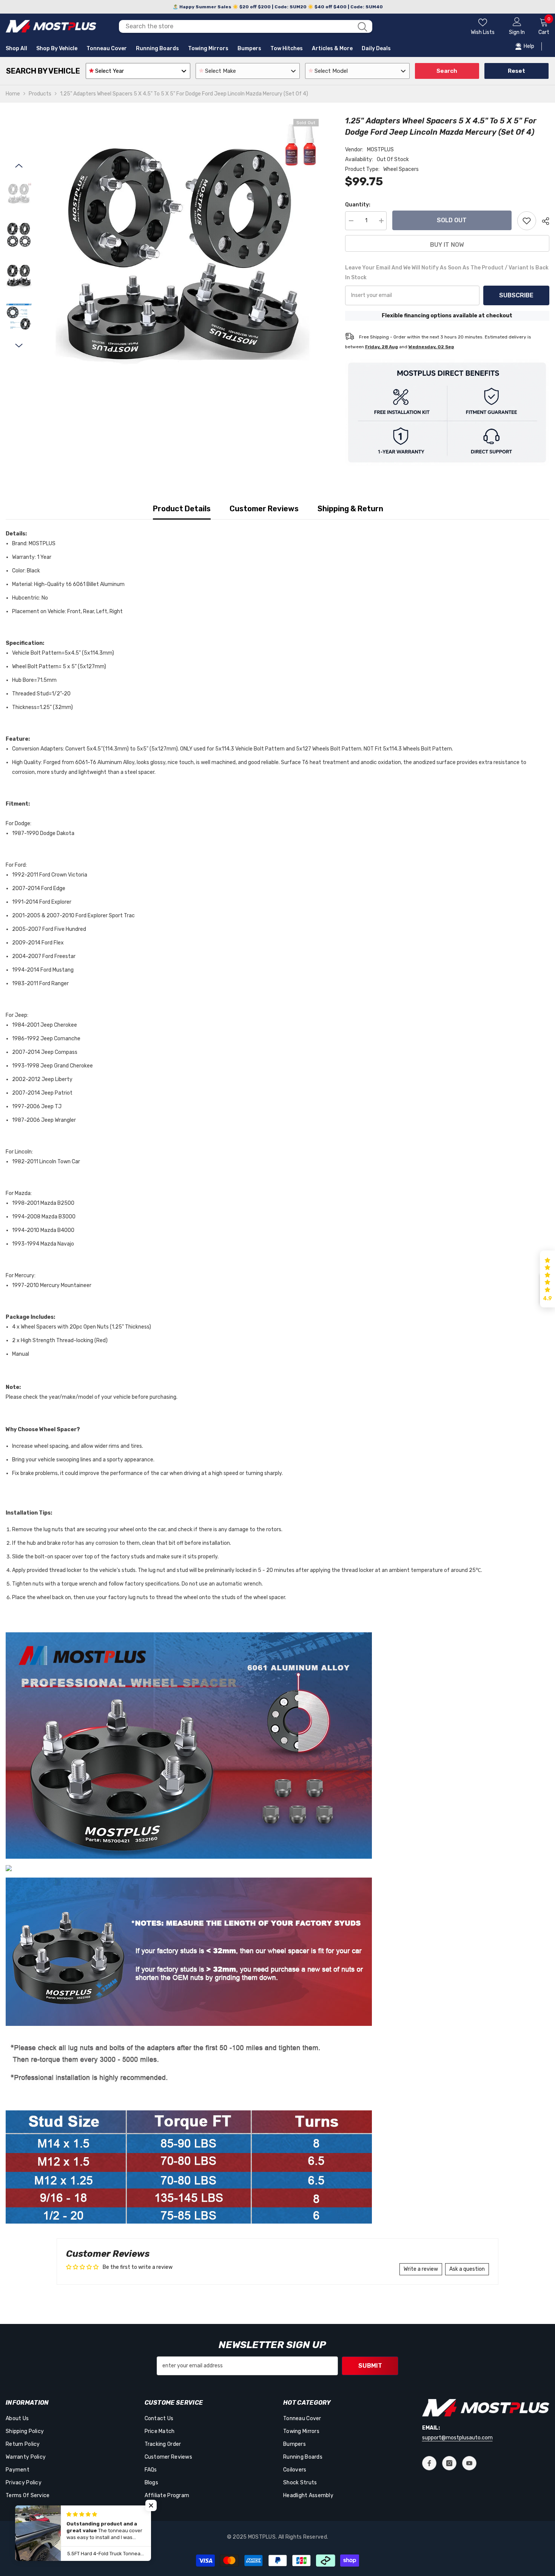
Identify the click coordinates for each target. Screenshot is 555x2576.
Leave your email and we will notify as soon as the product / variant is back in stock (447, 273)
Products (40, 94)
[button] (19, 166)
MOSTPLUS (380, 150)
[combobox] (236, 26)
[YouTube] (469, 2463)
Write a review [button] (421, 2269)
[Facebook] (429, 2463)
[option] (183, 257)
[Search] (246, 26)
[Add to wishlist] (527, 221)
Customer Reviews (264, 509)
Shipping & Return (350, 509)
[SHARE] (543, 221)
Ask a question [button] (467, 2269)
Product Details (182, 509)
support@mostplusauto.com (457, 2438)
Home (13, 94)
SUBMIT (370, 2366)
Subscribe (516, 295)
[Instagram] (449, 2463)
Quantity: (358, 205)
